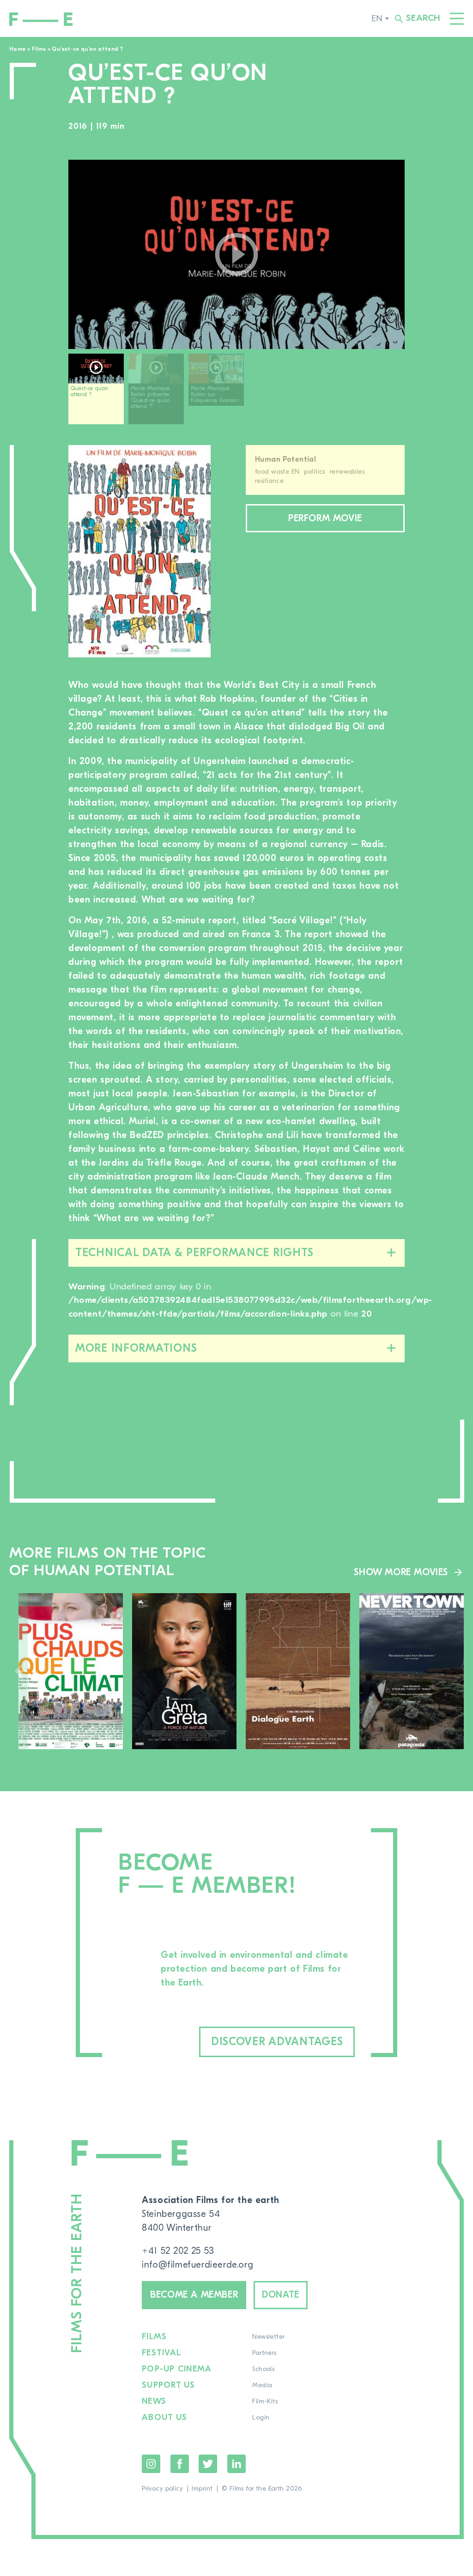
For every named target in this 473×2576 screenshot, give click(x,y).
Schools (263, 2369)
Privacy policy (162, 2489)
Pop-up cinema (177, 2369)
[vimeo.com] (236, 254)
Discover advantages (277, 2042)
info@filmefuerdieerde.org (197, 2265)
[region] (236, 392)
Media (262, 2385)
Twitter (208, 2464)
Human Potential (285, 459)
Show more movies (401, 1572)
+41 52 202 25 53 (178, 2251)
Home (17, 49)
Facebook (180, 2464)
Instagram (151, 2464)
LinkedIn (236, 2464)
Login (261, 2418)
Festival (161, 2353)
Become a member (194, 2295)
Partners (264, 2353)
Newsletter (268, 2337)
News (154, 2401)
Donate (281, 2295)
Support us (169, 2385)
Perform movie (325, 518)
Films (39, 49)
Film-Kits (265, 2401)
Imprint (202, 2489)
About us (164, 2418)
